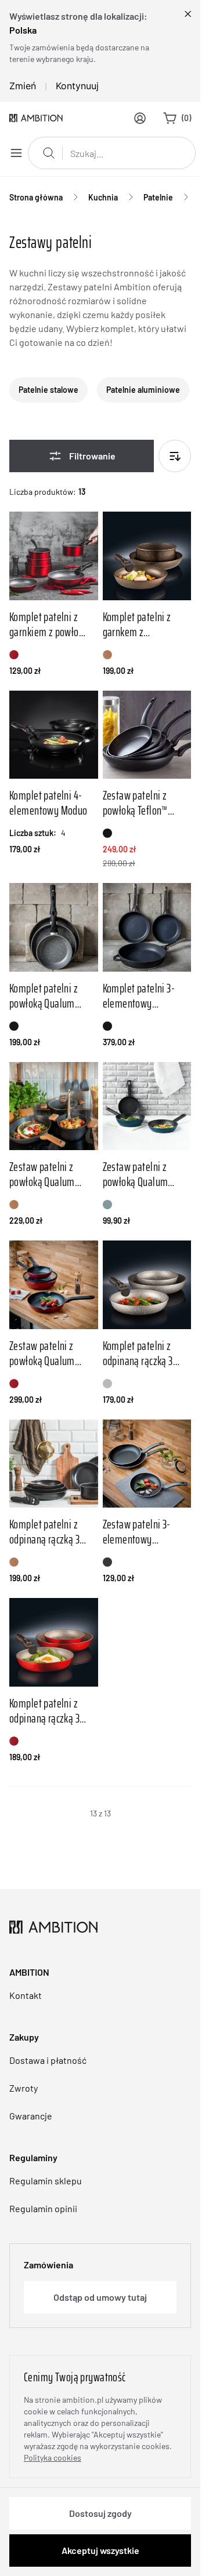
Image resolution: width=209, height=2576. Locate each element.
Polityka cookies (53, 2458)
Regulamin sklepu (46, 2181)
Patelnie (158, 197)
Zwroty (24, 2088)
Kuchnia (103, 197)
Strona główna (36, 197)
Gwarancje (31, 2116)
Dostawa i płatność (48, 2060)
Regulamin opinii (43, 2208)
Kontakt (26, 1995)
